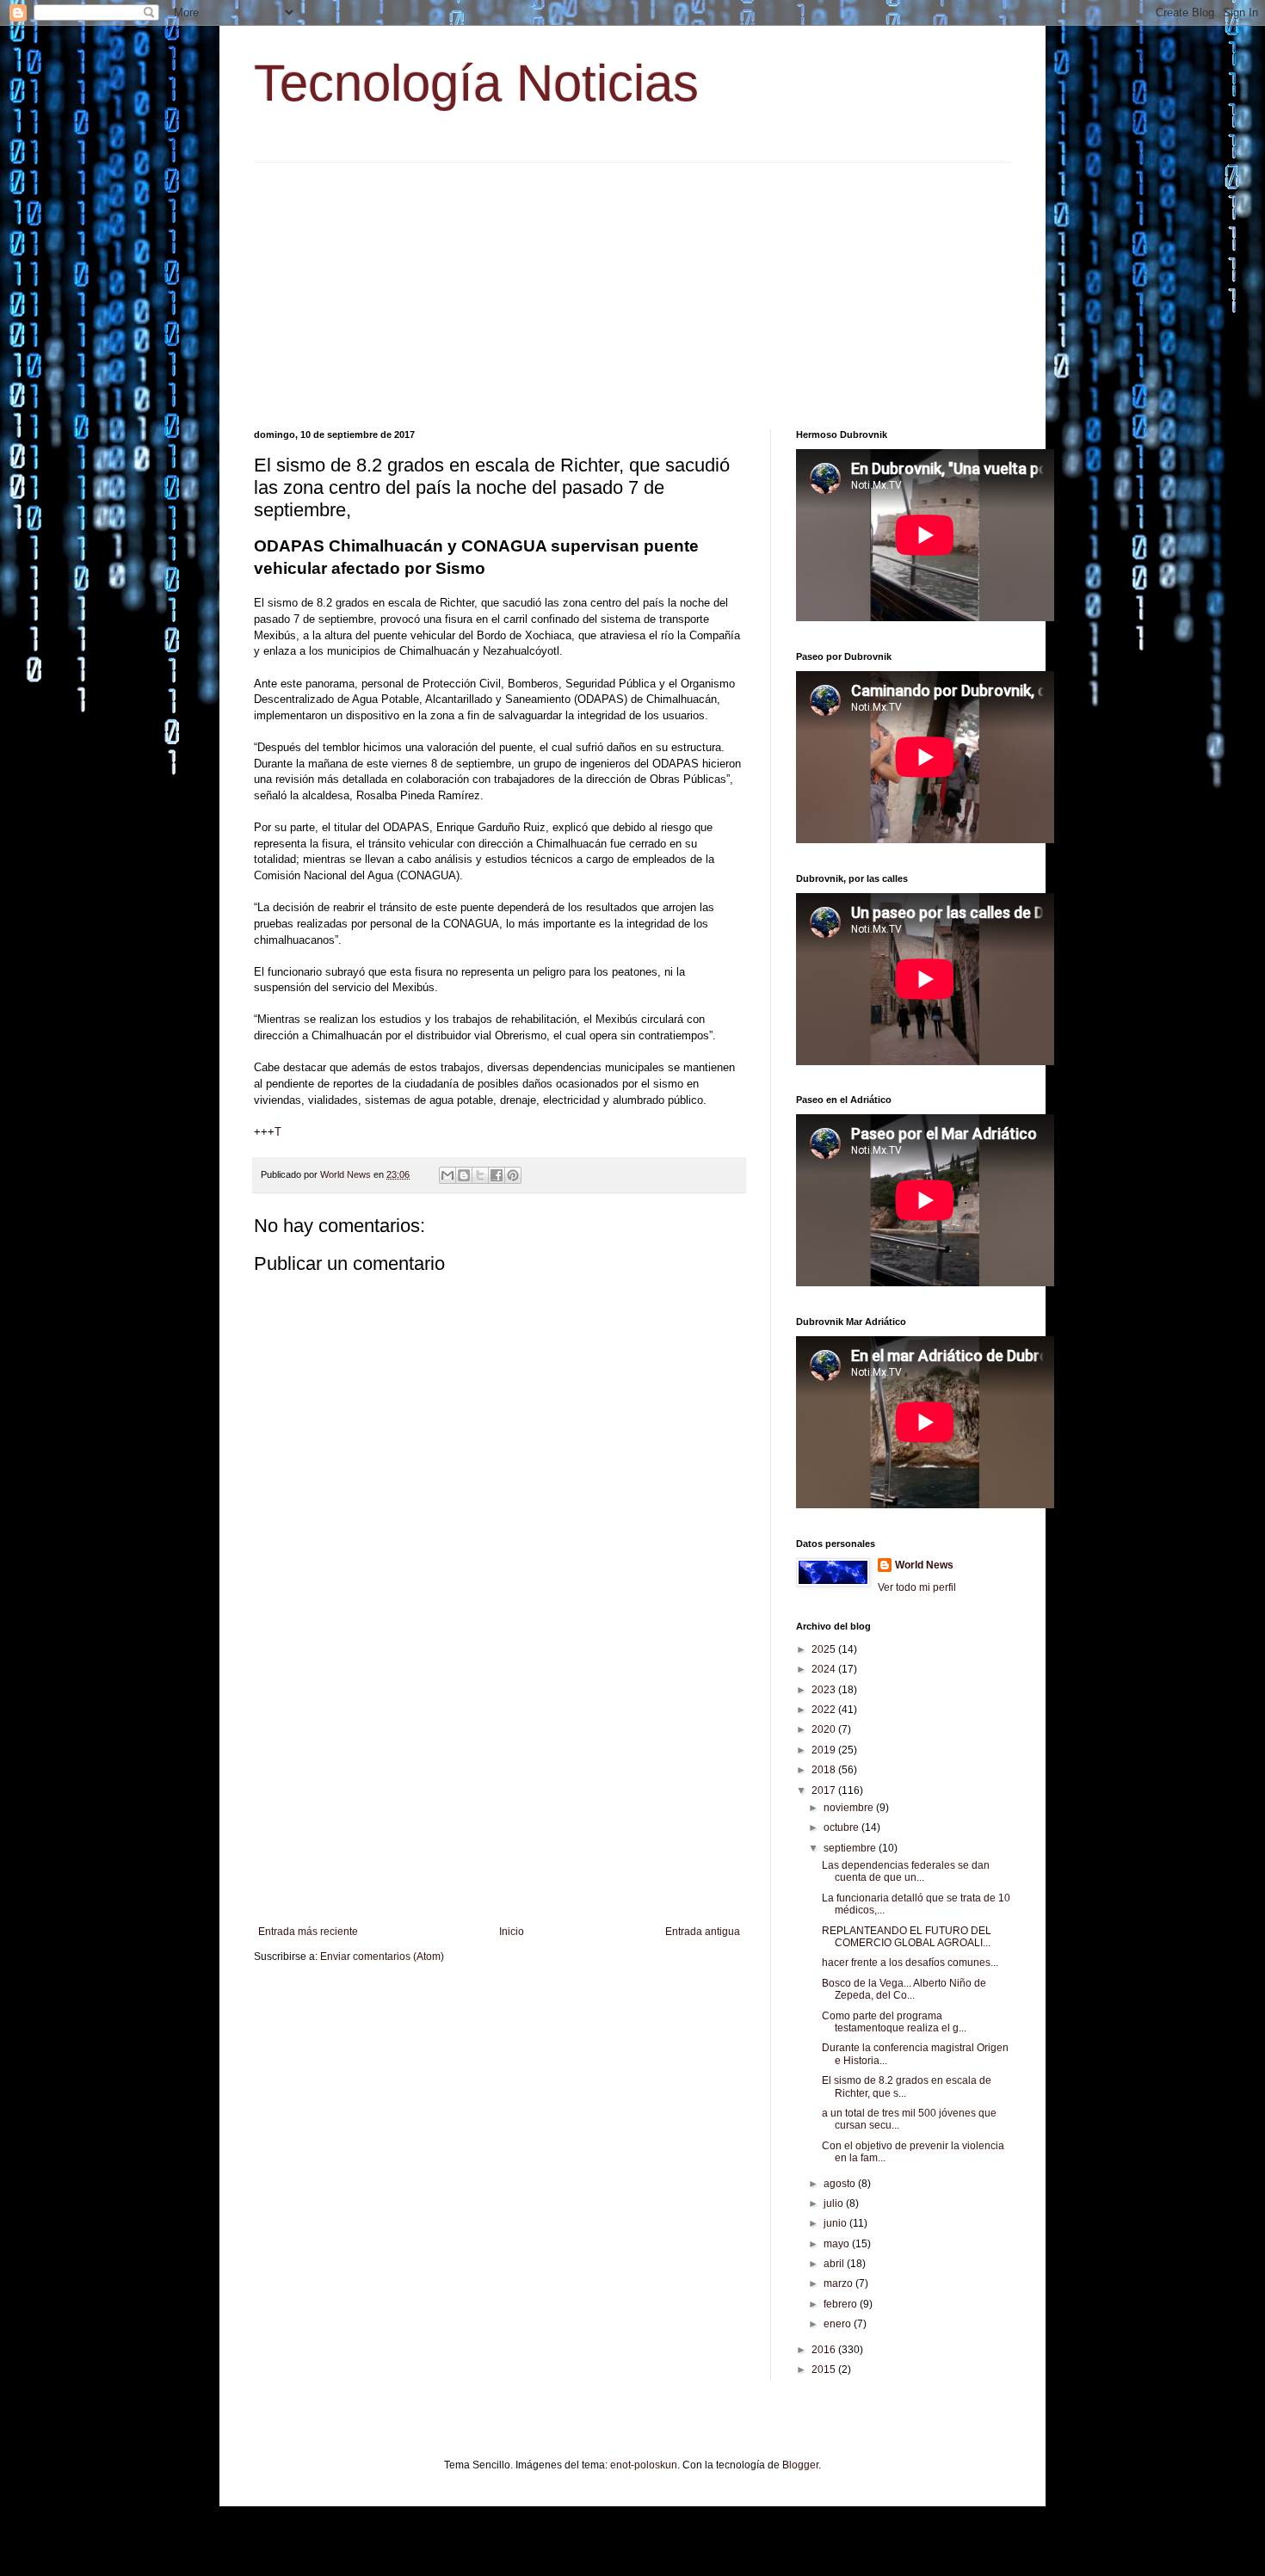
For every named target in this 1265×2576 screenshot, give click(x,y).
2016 (825, 2350)
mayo (838, 2244)
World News (924, 1565)
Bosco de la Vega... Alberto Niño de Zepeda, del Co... (904, 1989)
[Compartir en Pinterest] (513, 1175)
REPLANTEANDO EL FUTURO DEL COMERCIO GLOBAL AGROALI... (907, 1937)
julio (835, 2203)
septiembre (851, 1848)
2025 (825, 1649)
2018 (825, 1770)
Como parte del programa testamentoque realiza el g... (894, 2022)
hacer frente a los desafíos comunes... (910, 1963)
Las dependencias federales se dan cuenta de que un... (906, 1871)
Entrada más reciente (308, 1932)
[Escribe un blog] (464, 1175)
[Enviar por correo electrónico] (447, 1175)
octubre (842, 1827)
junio (836, 2223)
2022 (825, 1710)
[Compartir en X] (480, 1175)
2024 (825, 1669)
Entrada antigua (703, 1932)
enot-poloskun (644, 2465)
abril (835, 2264)
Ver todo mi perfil (917, 1587)
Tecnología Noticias (476, 83)
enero (839, 2324)
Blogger (800, 2465)
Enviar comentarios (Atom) (382, 1957)
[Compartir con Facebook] (497, 1175)
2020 (825, 1729)
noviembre (850, 1808)
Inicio (512, 1932)
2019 (825, 1750)
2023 (825, 1690)
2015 (825, 2370)
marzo (839, 2283)
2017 (825, 1790)
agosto (841, 2184)
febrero (842, 2304)
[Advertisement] (632, 283)
